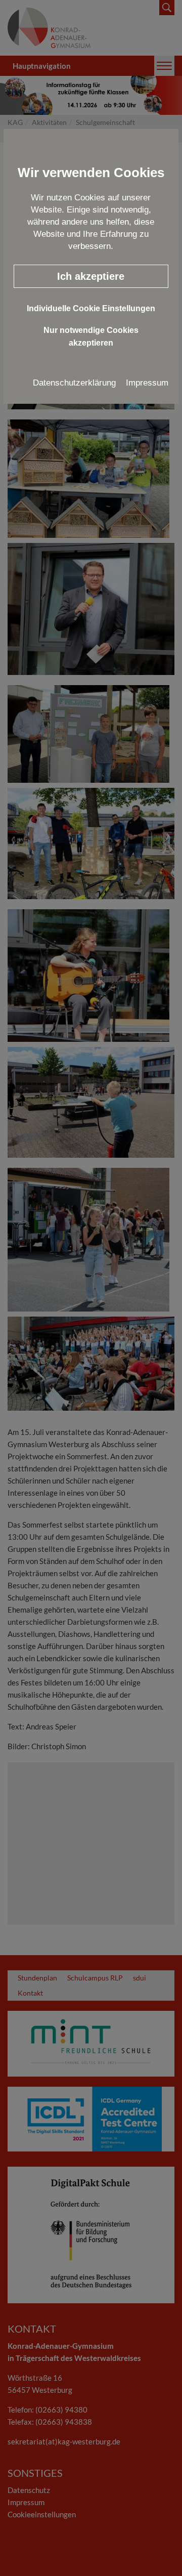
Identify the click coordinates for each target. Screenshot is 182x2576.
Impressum (147, 383)
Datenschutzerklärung (74, 383)
